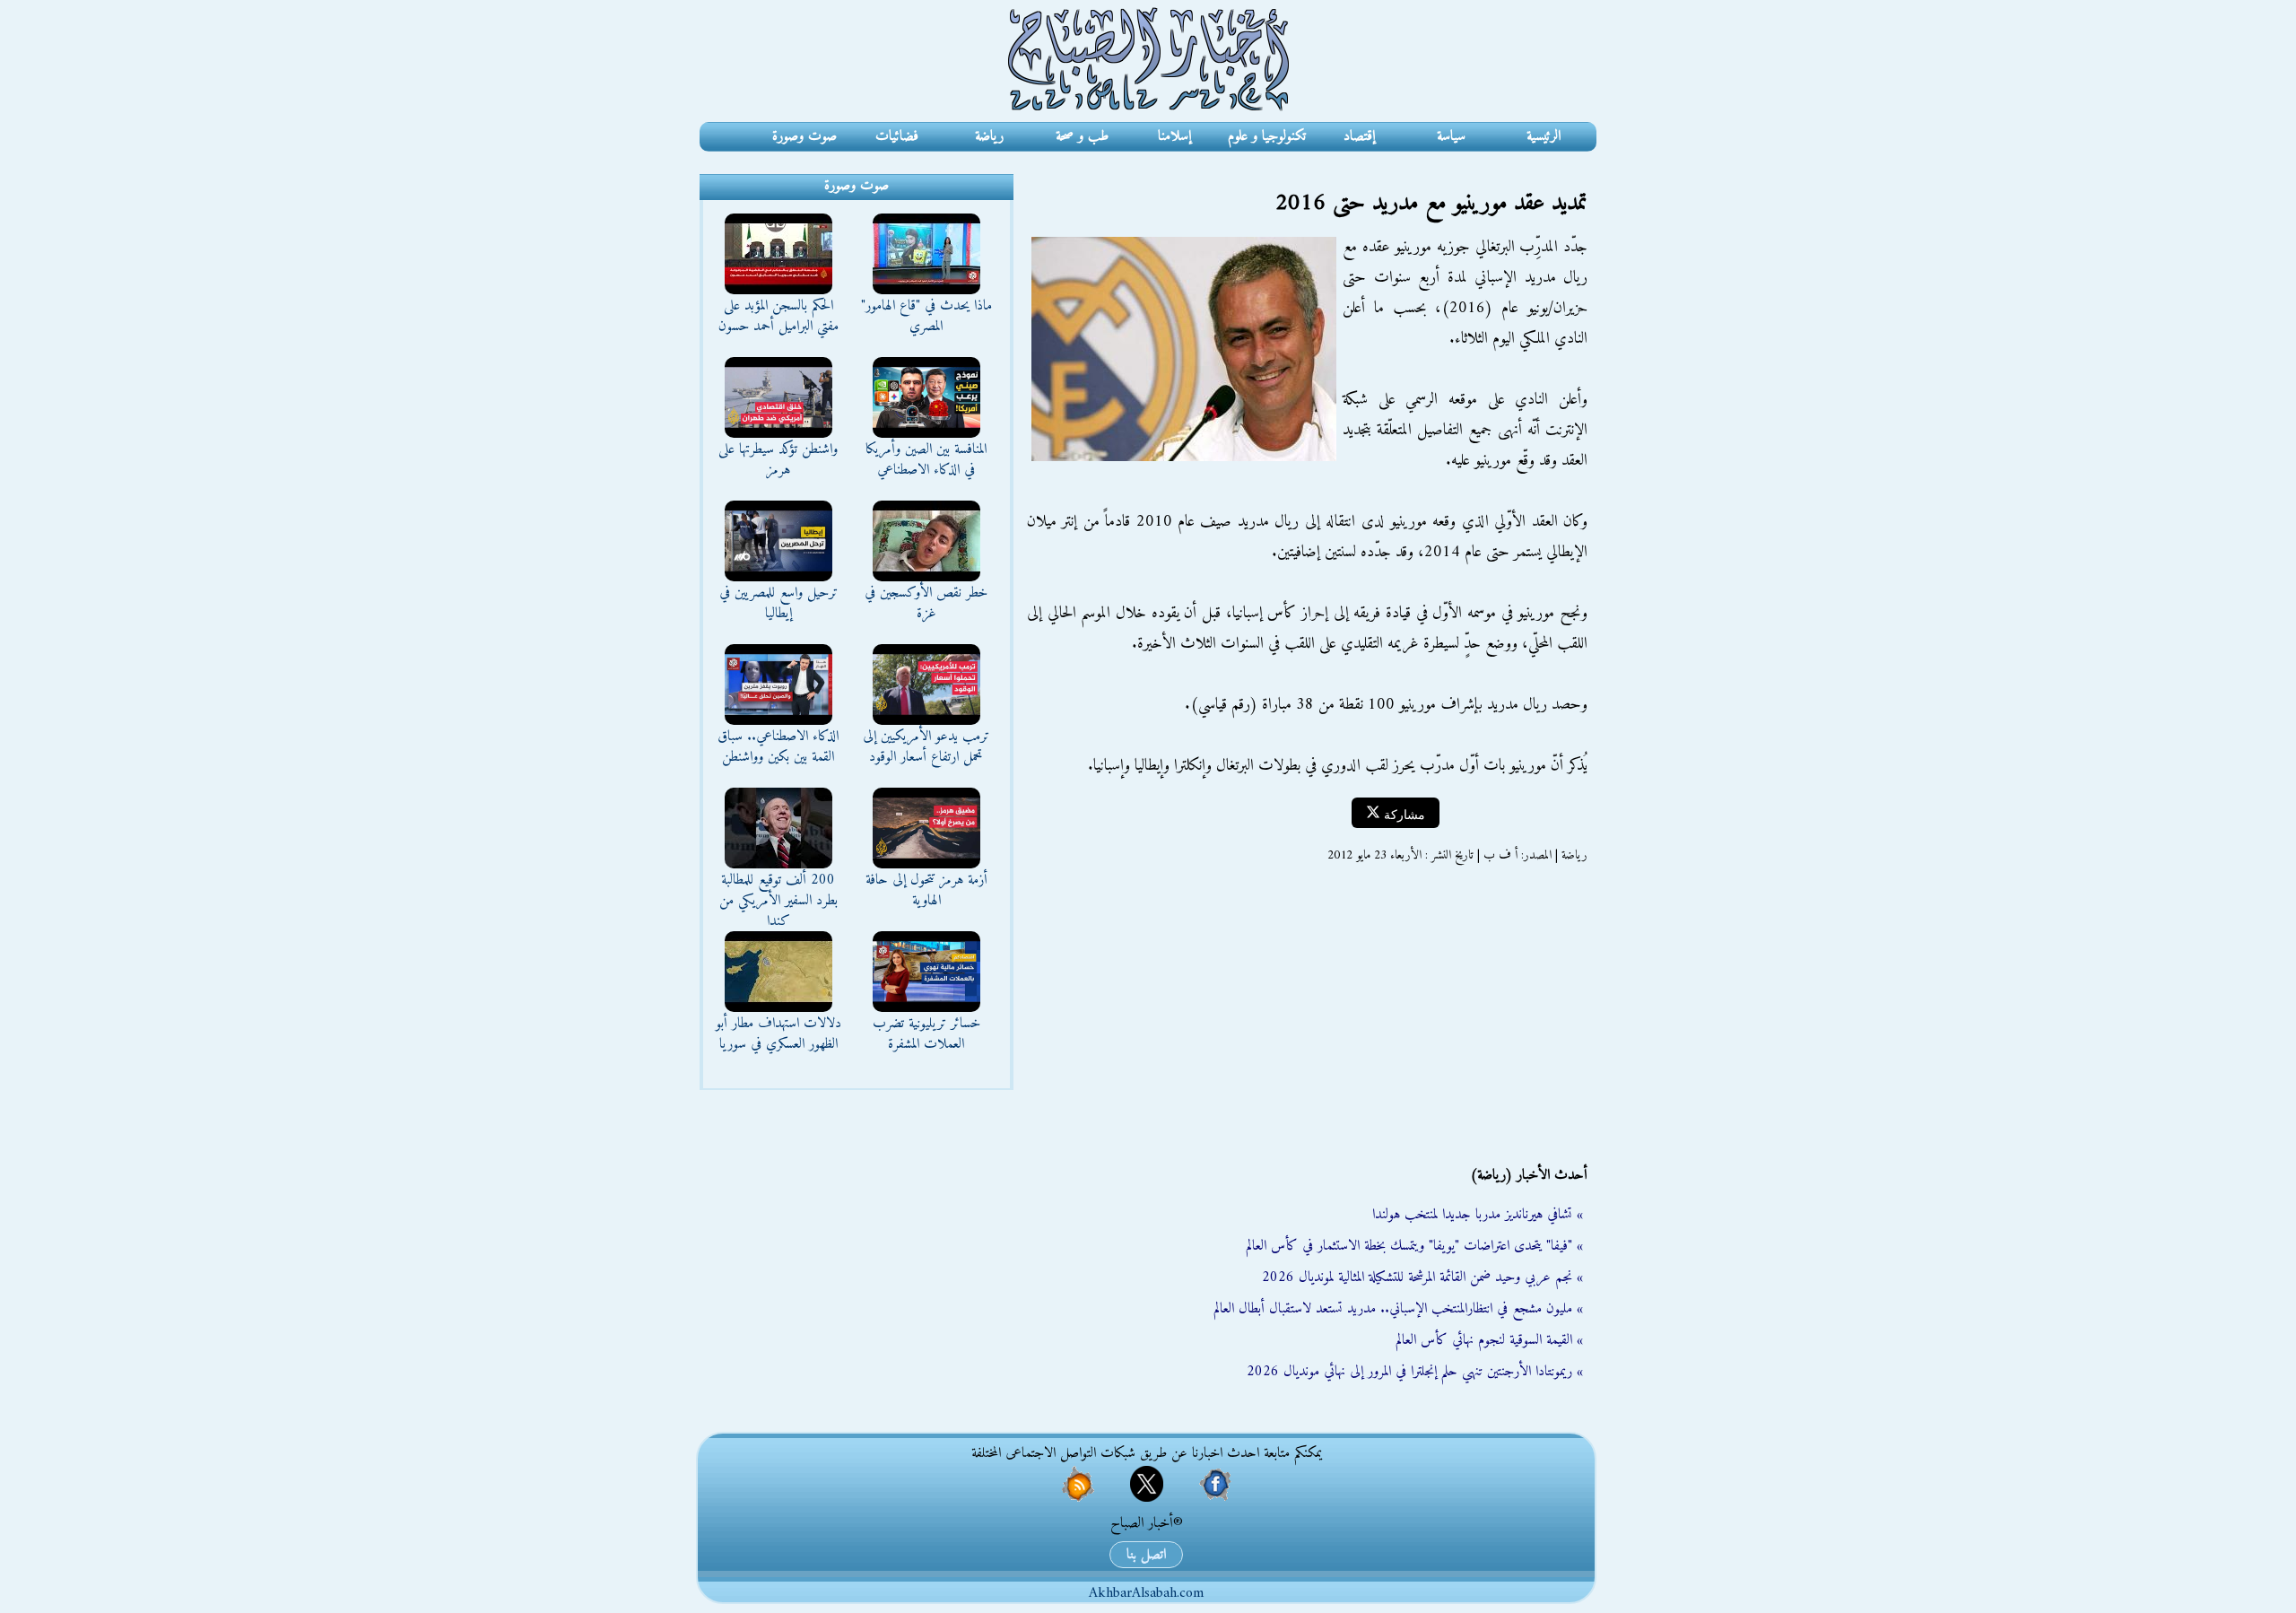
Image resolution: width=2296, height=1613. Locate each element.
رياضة (989, 136)
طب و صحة (1082, 136)
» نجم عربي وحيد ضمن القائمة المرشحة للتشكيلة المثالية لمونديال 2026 (1422, 1277)
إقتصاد (1359, 136)
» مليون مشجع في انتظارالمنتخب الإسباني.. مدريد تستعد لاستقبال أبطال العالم (1398, 1309)
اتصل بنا (1146, 1555)
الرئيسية (1544, 136)
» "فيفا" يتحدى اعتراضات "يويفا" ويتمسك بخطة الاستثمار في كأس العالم (1414, 1246)
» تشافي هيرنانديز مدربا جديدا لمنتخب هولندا (1478, 1215)
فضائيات (897, 136)
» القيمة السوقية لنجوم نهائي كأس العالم (1489, 1340)
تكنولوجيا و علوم (1267, 136)
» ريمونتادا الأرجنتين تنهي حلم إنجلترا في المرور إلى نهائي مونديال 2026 (1415, 1372)
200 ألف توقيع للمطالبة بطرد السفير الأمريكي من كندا (778, 901)
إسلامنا (1174, 136)
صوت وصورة (804, 136)
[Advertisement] (1305, 1015)
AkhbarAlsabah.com (1146, 1593)
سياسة (1451, 136)
